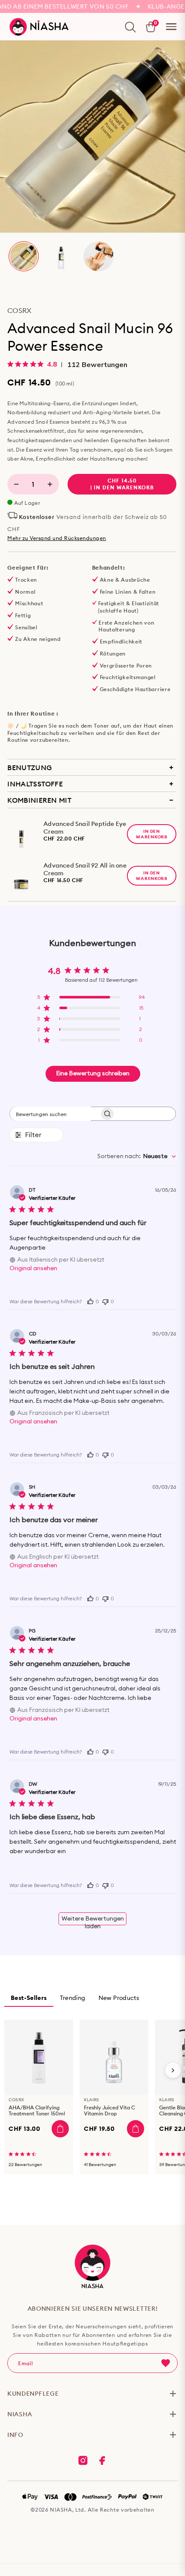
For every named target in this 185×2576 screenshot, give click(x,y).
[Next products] (173, 2070)
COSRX (19, 310)
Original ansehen (33, 1268)
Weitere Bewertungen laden (93, 1921)
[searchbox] (50, 1114)
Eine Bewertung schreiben (93, 1074)
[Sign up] (166, 2363)
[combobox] (137, 1156)
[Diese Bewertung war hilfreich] (90, 1301)
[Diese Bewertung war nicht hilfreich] (105, 1301)
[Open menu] (171, 27)
